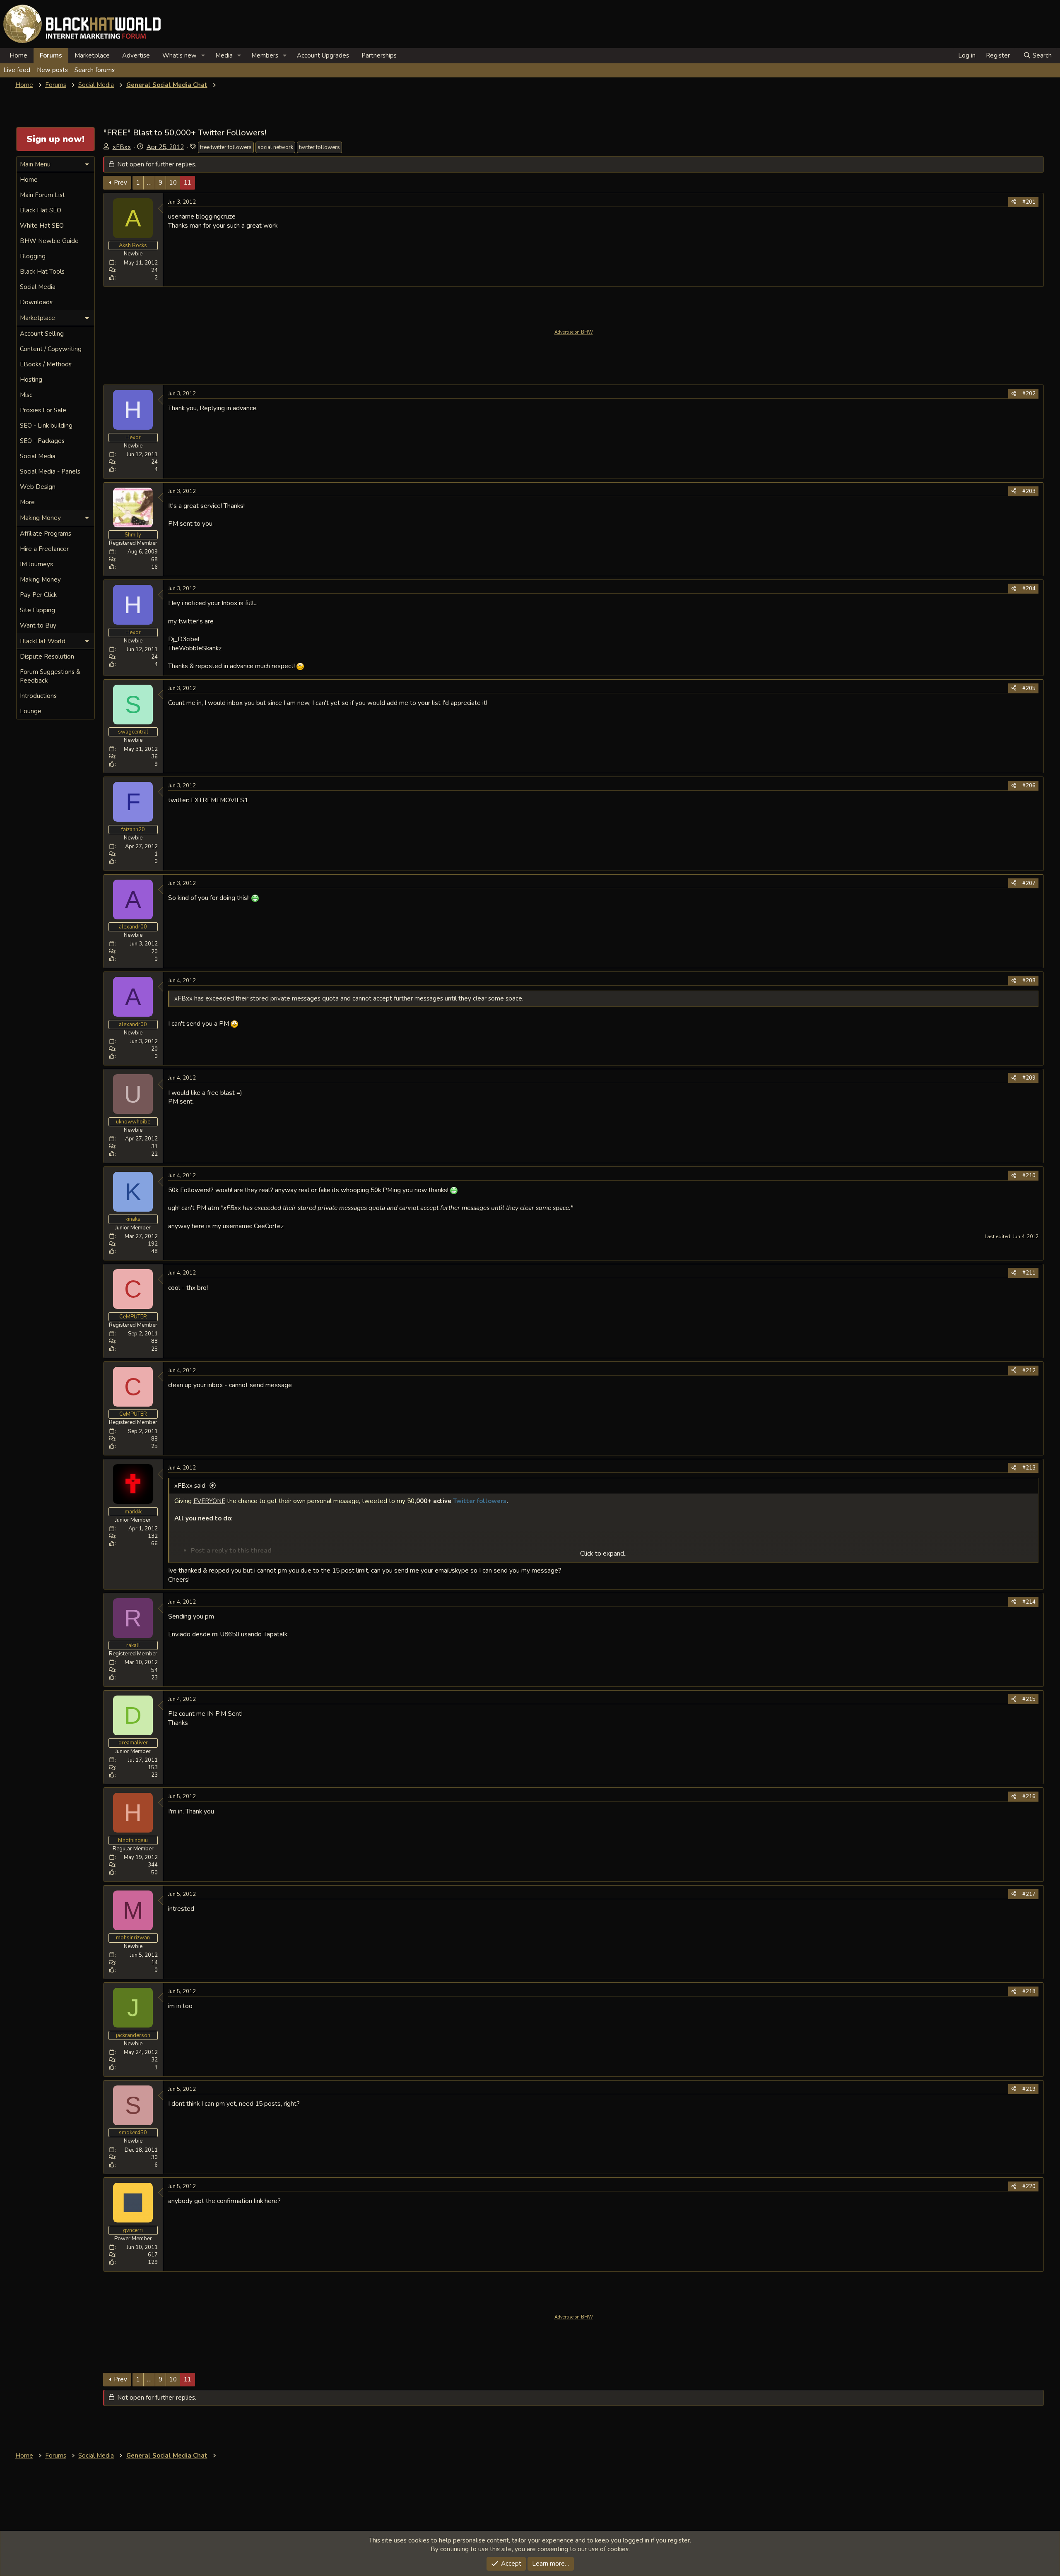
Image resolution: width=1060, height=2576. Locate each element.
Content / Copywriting (51, 349)
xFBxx (122, 147)
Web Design (38, 487)
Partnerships (379, 55)
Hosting (31, 380)
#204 (1029, 589)
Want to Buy (38, 625)
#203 (1029, 491)
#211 (1029, 1273)
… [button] (149, 183)
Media (224, 55)
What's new (179, 55)
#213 (1029, 1468)
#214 (1029, 1602)
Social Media (38, 287)
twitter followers (319, 147)
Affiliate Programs (46, 534)
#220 (1029, 2186)
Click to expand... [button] (604, 1554)
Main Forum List (42, 195)
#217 (1029, 1894)
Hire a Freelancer (44, 549)
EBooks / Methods (46, 364)
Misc (26, 395)
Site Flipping (37, 610)
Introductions (38, 696)
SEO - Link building (46, 426)
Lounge (31, 711)
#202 (1029, 394)
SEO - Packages (42, 441)
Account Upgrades (323, 55)
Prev (120, 183)
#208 (1029, 981)
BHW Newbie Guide (49, 241)
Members (265, 55)
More (27, 502)
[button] (203, 56)
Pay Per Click (38, 595)
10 (173, 183)
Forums (51, 55)
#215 (1029, 1699)
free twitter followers (226, 147)
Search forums (95, 70)
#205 (1029, 688)
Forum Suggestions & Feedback (50, 676)
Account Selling (42, 334)
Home (18, 55)
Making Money (40, 580)
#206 (1029, 786)
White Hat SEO (42, 226)
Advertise (136, 55)
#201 (1029, 202)
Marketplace (92, 55)
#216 (1029, 1797)
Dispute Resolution (47, 657)
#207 (1029, 883)
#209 (1029, 1078)
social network (275, 147)
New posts (52, 70)
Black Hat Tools (42, 272)
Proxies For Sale (43, 410)
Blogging (33, 256)
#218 (1029, 1992)
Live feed (17, 70)
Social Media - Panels (50, 471)
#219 (1029, 2089)
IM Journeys (36, 564)
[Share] (1014, 202)
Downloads (36, 302)
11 (188, 183)
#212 (1029, 1371)
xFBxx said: (190, 1486)
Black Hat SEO (41, 210)
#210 (1029, 1176)
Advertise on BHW (574, 332)
